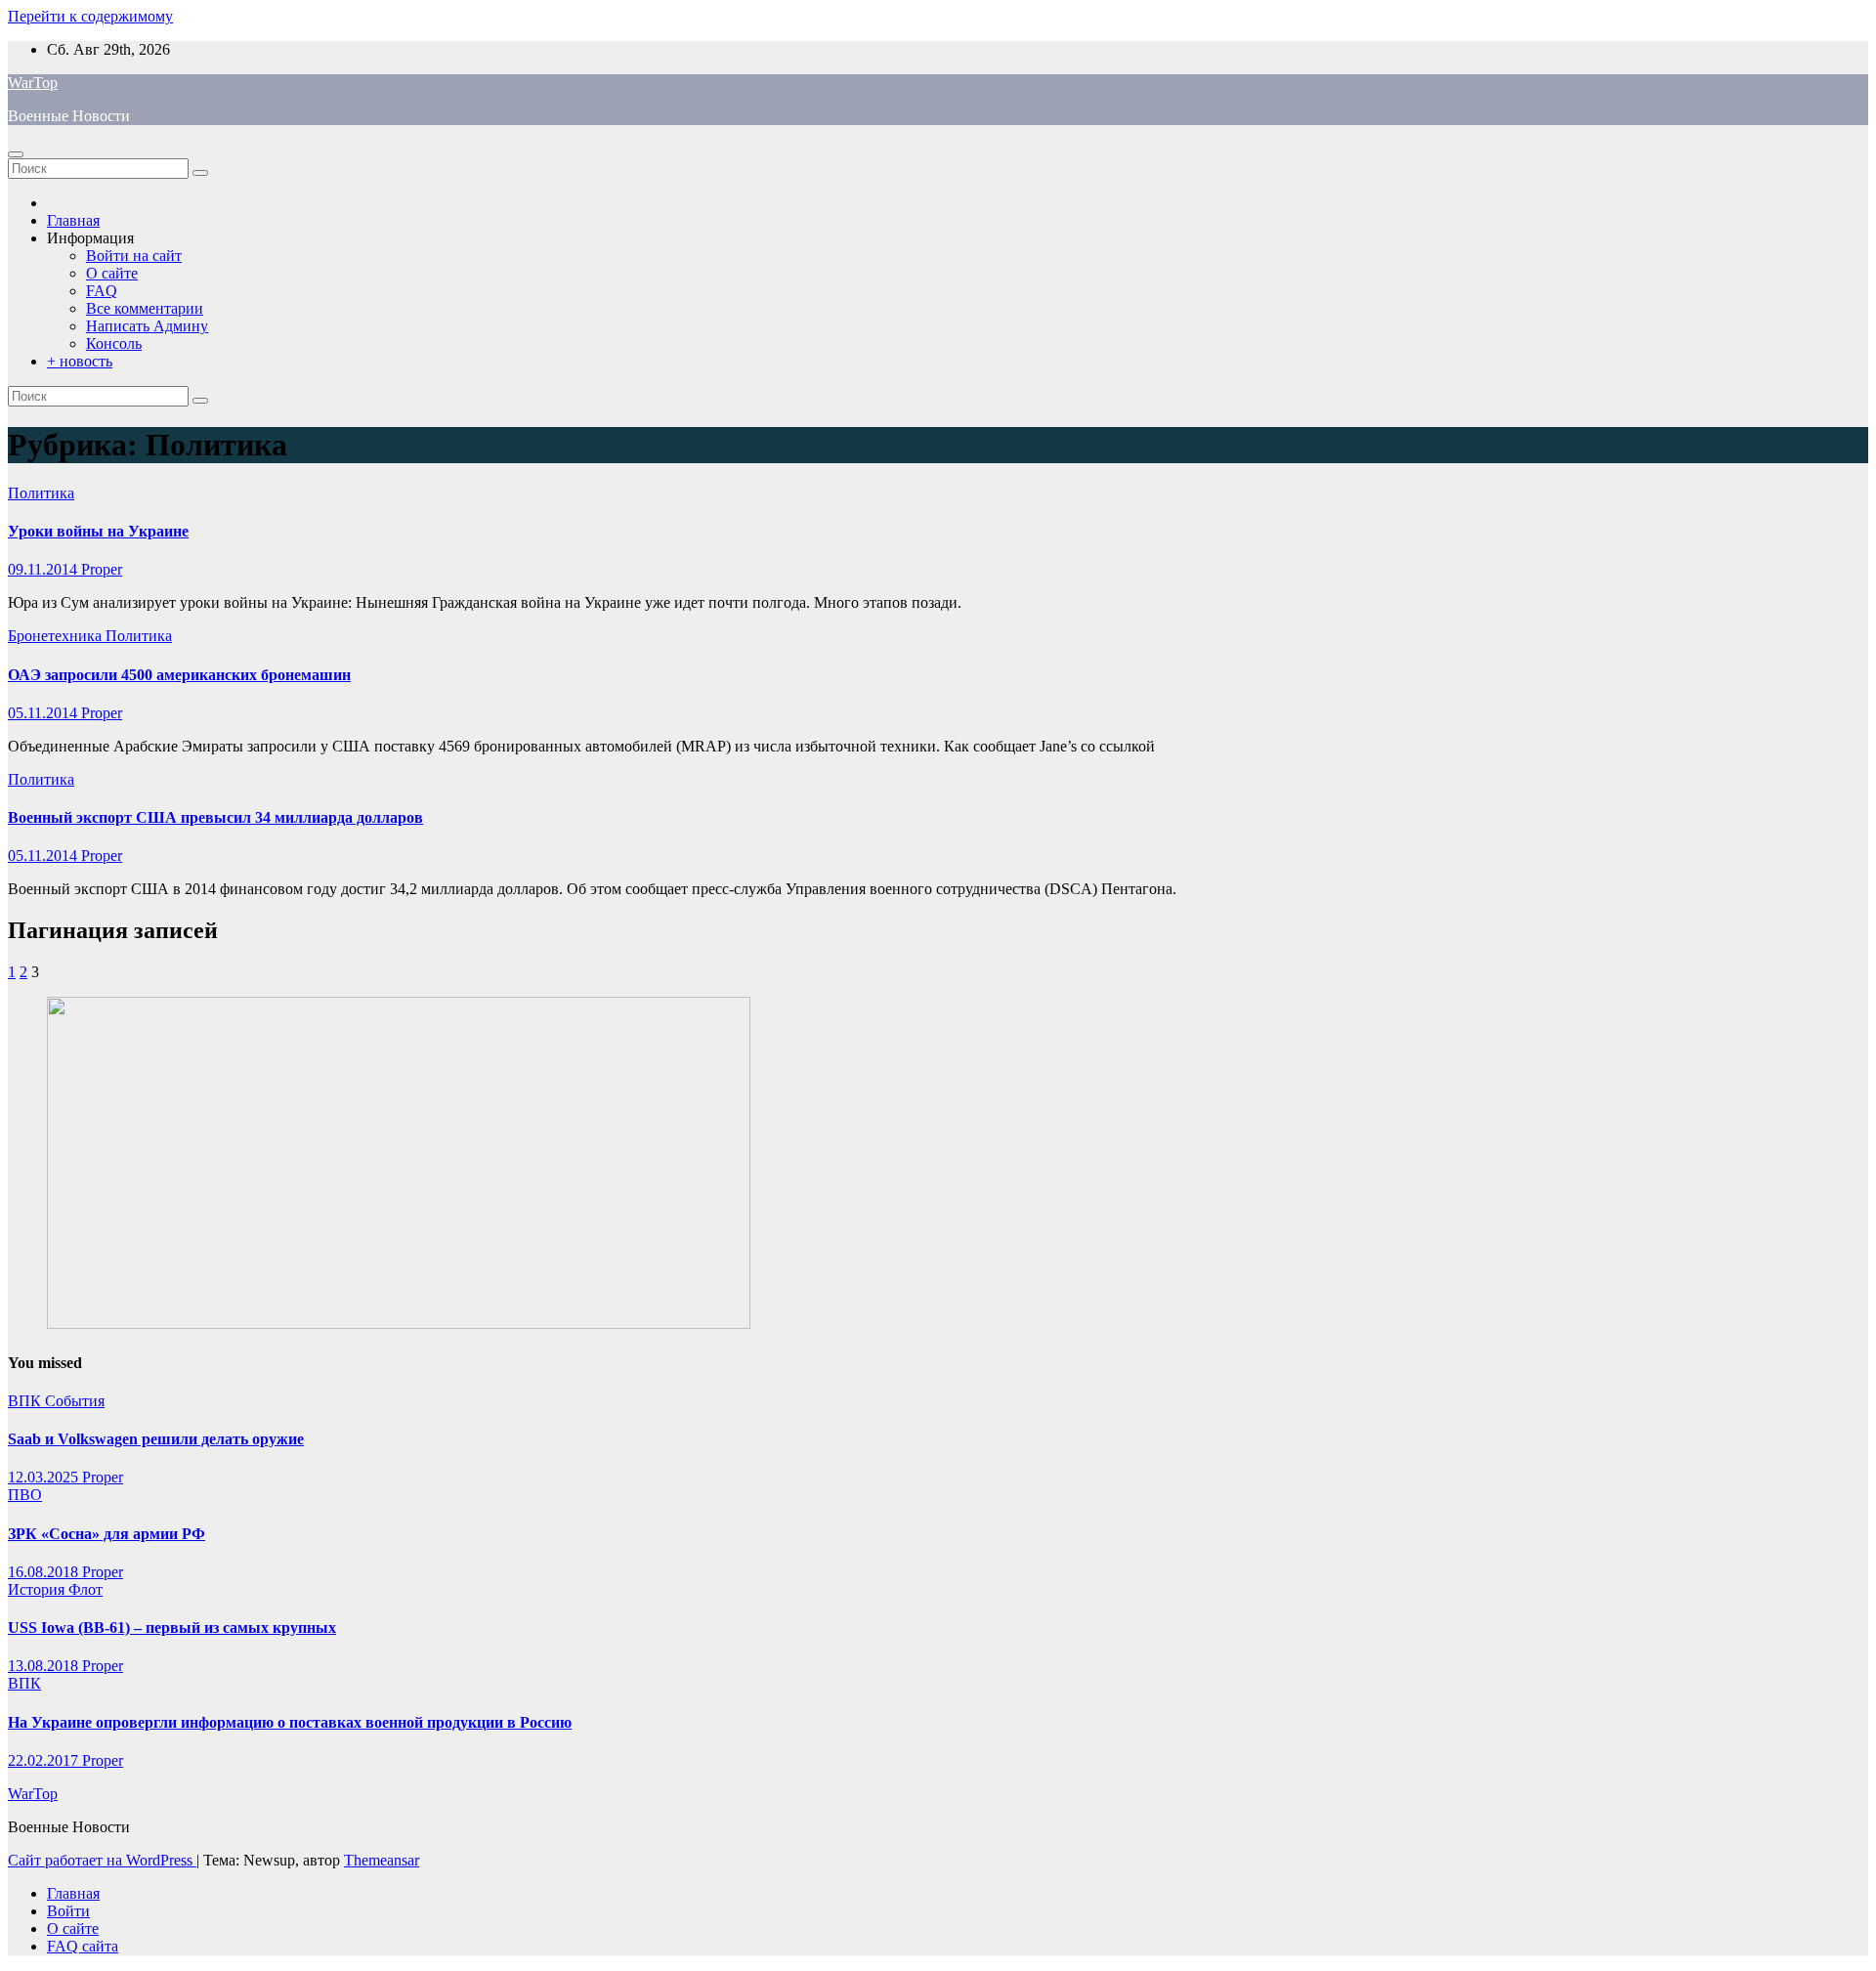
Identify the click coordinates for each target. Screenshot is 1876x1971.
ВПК (26, 1401)
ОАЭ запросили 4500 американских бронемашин (179, 675)
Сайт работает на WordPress (102, 1860)
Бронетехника (57, 636)
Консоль (114, 343)
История (38, 1589)
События (75, 1401)
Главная (73, 220)
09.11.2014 (44, 569)
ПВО (25, 1495)
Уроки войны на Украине (98, 531)
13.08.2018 (45, 1666)
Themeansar (382, 1860)
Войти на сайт (134, 256)
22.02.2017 (45, 1760)
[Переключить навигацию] (16, 154)
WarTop (33, 83)
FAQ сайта (83, 1946)
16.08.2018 (45, 1572)
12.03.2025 (45, 1477)
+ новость (80, 361)
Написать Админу (147, 326)
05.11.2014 (44, 713)
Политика (41, 493)
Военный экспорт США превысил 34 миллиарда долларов (215, 817)
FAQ (102, 291)
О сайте (112, 273)
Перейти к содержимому (90, 16)
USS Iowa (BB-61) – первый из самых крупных (172, 1628)
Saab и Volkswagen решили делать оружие (156, 1439)
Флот (85, 1589)
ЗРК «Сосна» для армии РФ (107, 1534)
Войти (68, 1911)
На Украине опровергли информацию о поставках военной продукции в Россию (290, 1722)
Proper (102, 569)
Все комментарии (145, 308)
